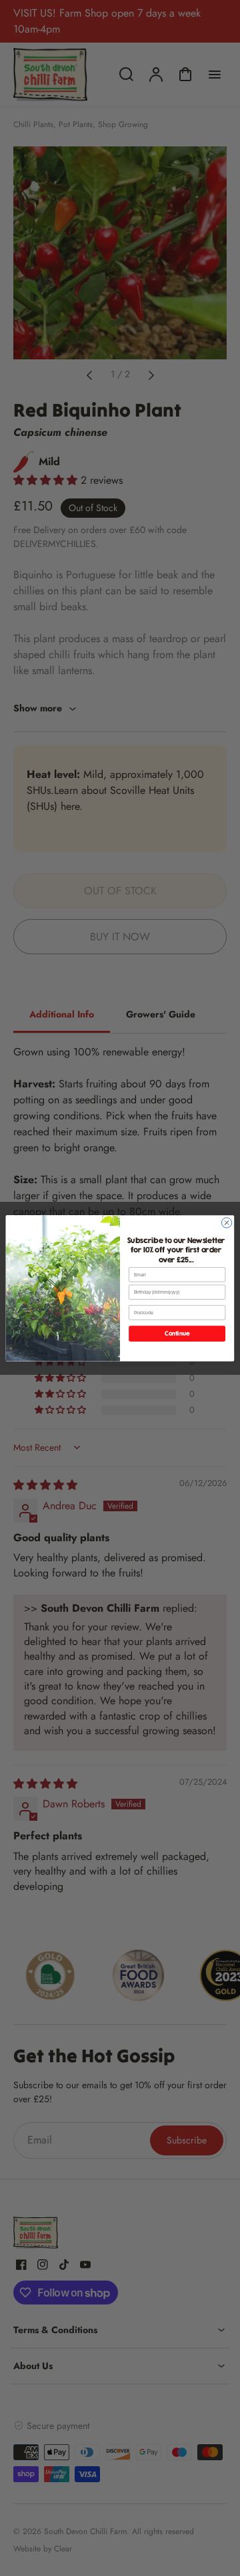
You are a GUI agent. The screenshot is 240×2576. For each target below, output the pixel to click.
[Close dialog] (226, 1222)
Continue (177, 1333)
